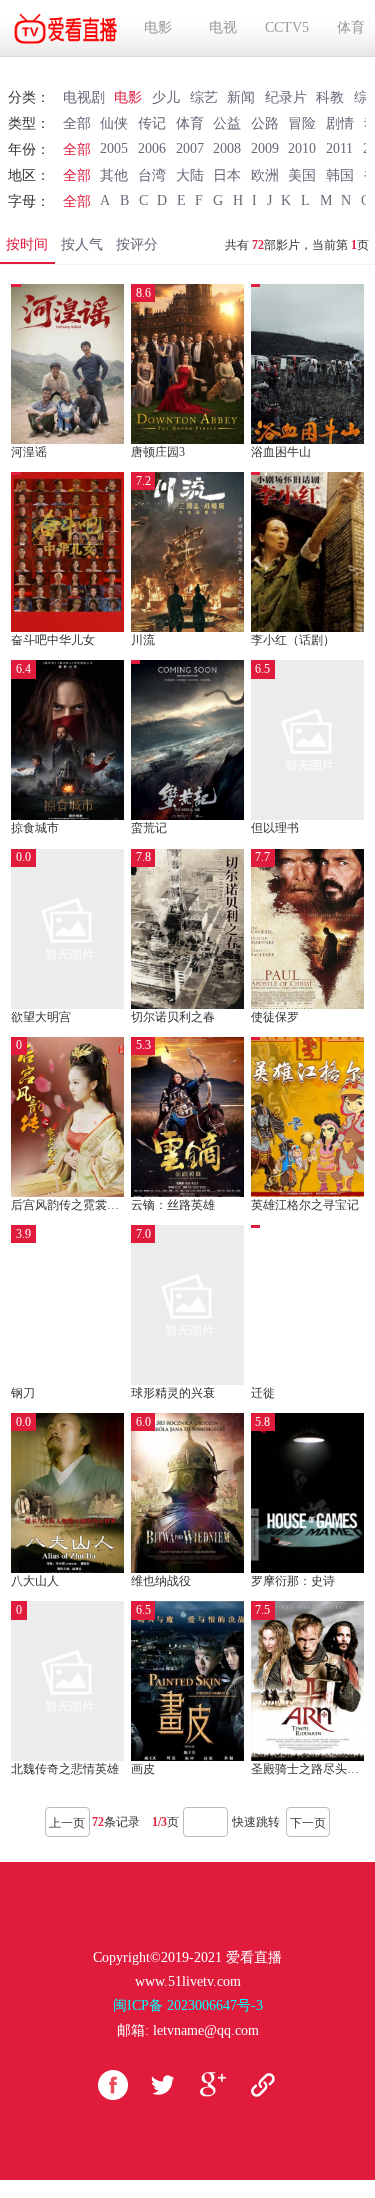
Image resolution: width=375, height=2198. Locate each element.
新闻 (241, 97)
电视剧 (84, 97)
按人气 (82, 244)
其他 (114, 175)
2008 (227, 148)
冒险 (302, 123)
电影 (158, 27)
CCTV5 (287, 27)
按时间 (27, 244)
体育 (351, 27)
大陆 (190, 175)
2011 (339, 148)
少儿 (166, 97)
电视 (223, 27)
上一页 (67, 1823)
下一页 (308, 1823)
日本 (227, 175)
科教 (330, 97)
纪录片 (286, 97)
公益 (227, 123)
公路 (265, 123)
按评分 (137, 244)
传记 (152, 123)
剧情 (340, 123)
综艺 (204, 97)
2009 (265, 148)
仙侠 (114, 123)
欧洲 (265, 175)
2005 (114, 148)
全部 (77, 123)
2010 (302, 148)
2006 (152, 148)
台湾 (152, 175)
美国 (302, 175)
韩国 (340, 175)
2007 (190, 148)
